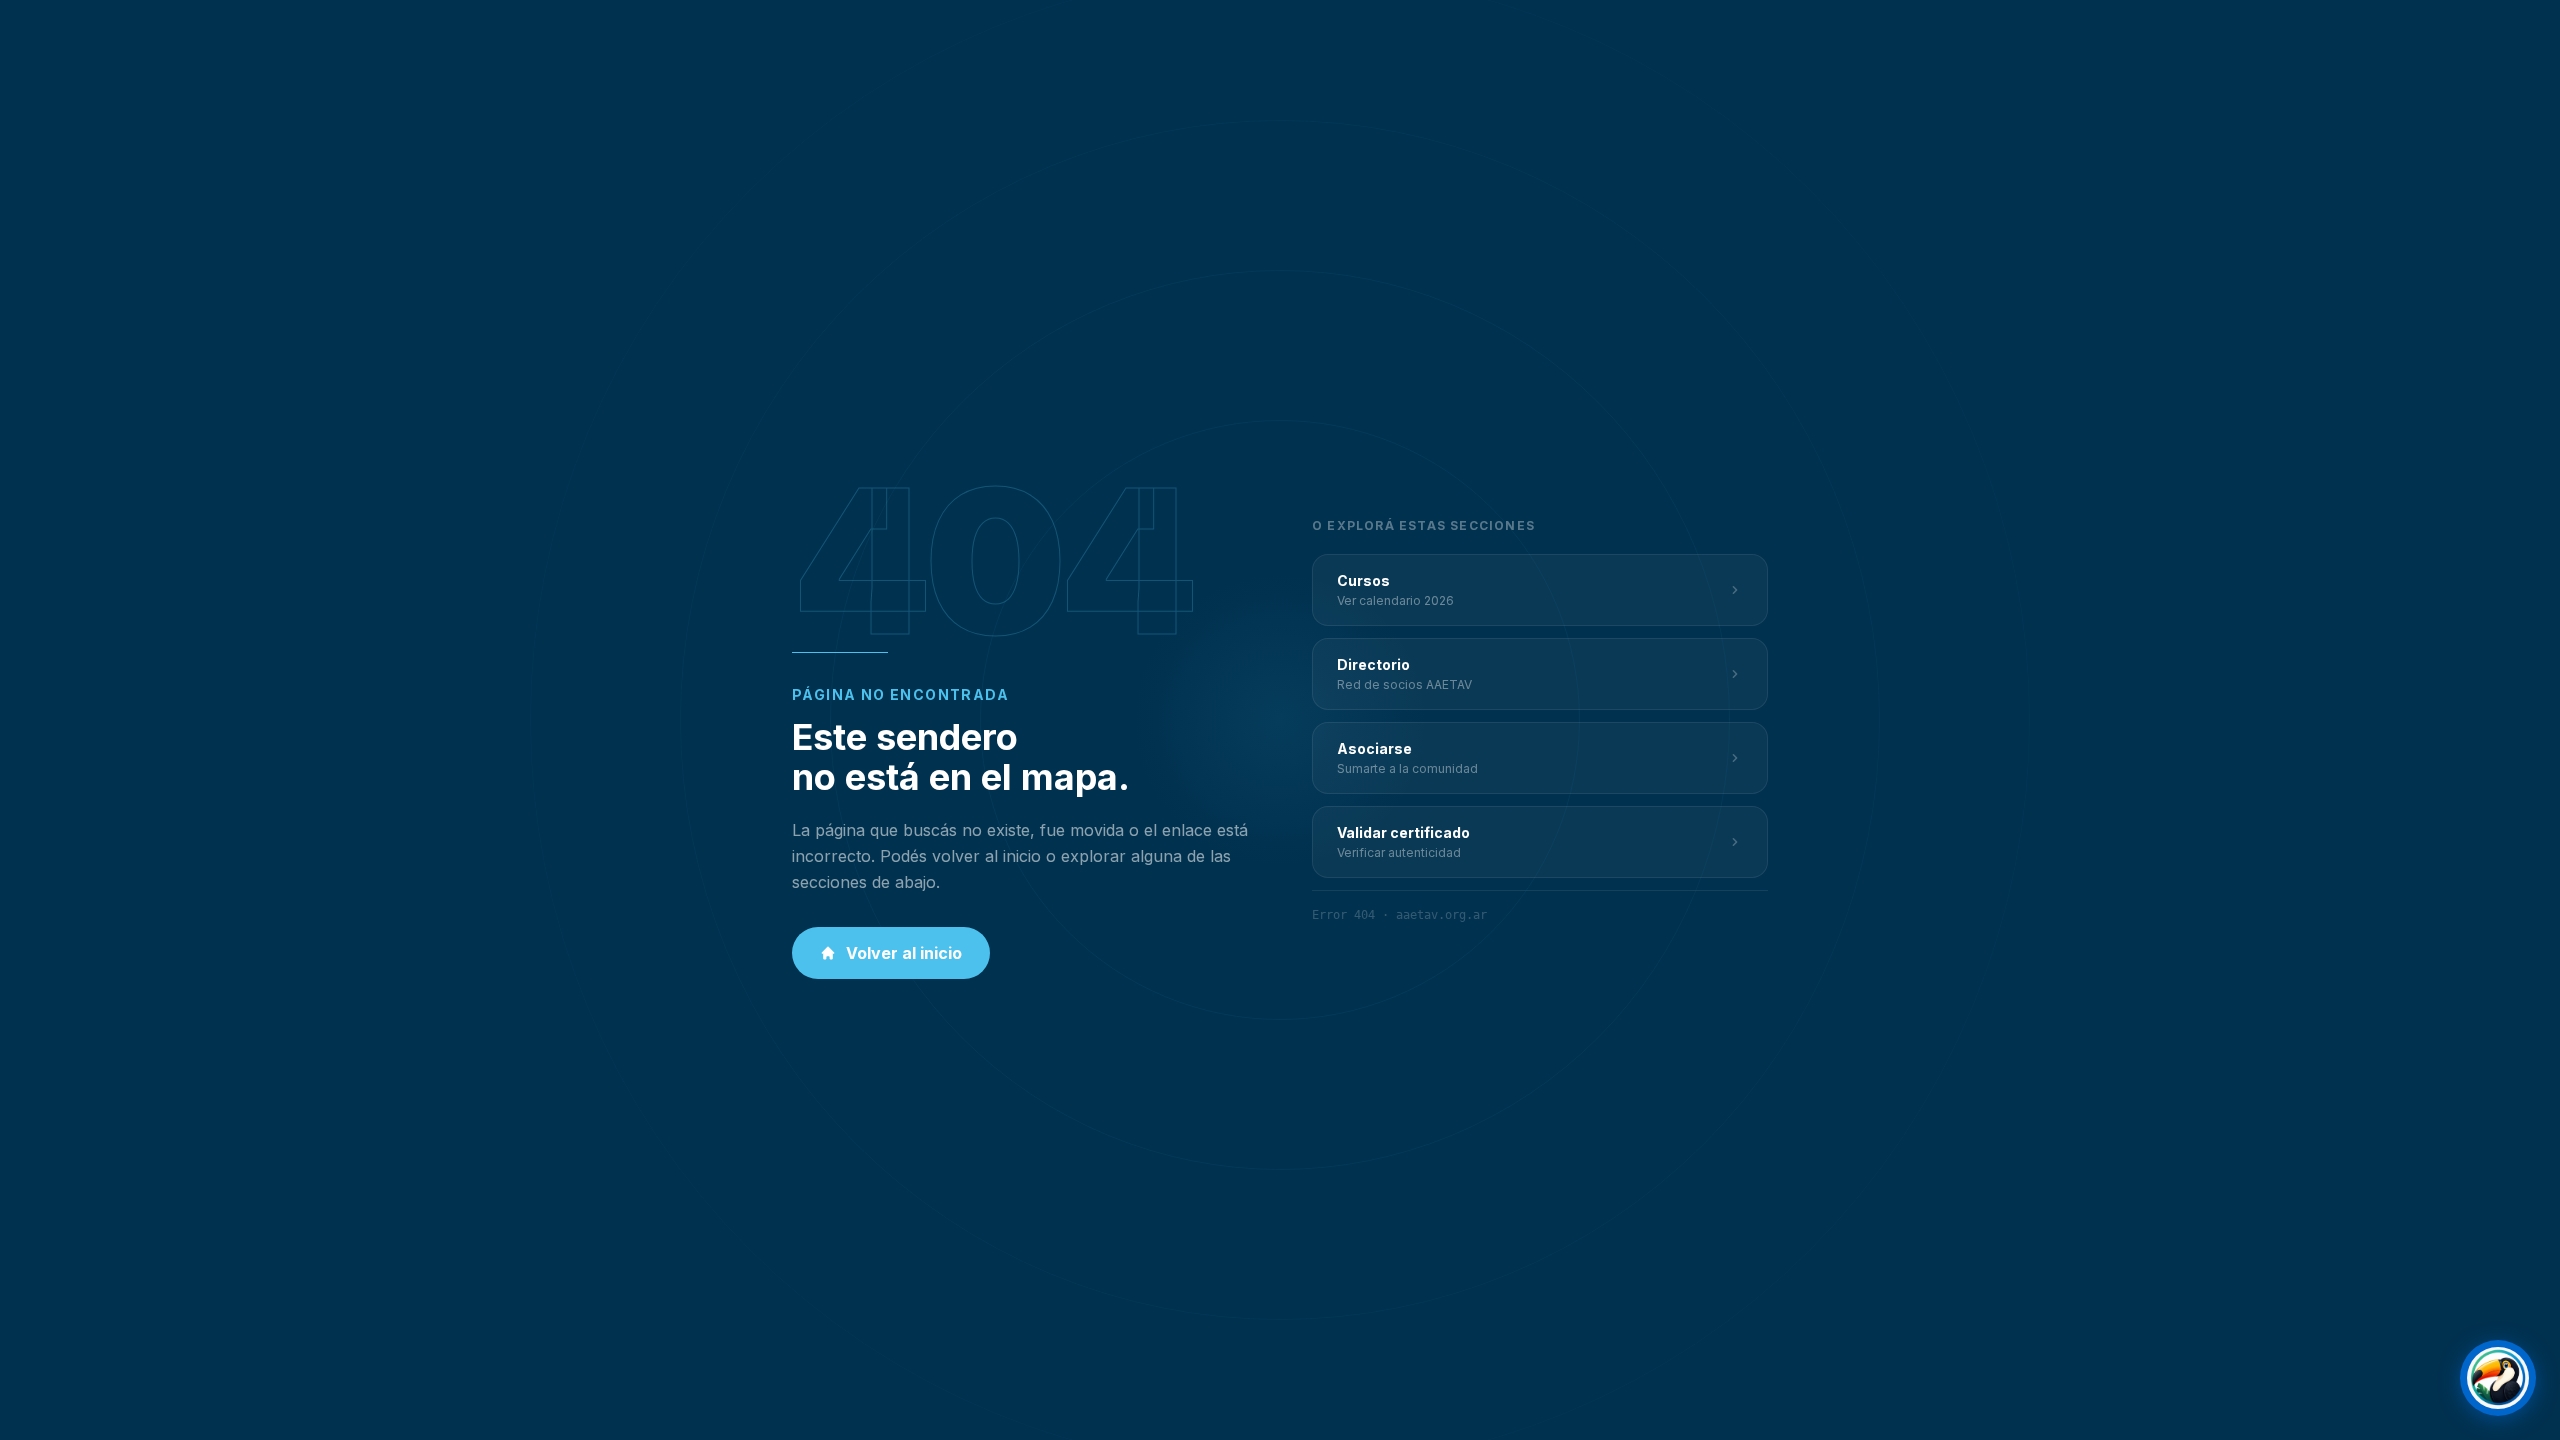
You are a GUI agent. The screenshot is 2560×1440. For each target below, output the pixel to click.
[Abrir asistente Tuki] (2498, 1378)
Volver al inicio (904, 953)
